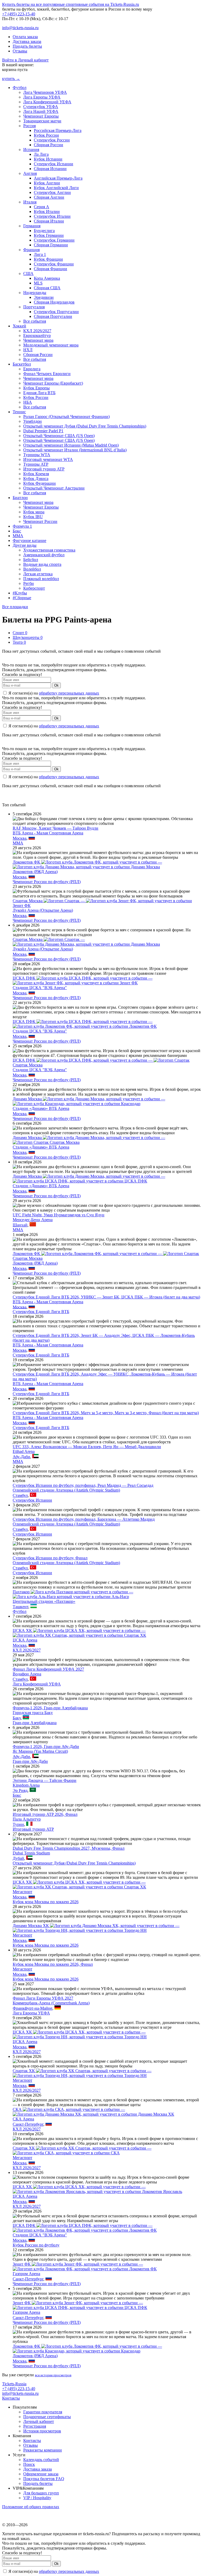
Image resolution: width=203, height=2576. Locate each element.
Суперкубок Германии (54, 240)
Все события (35, 321)
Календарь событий (41, 2460)
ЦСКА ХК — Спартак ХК (79, 1633)
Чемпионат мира (38, 340)
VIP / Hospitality (37, 2498)
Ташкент (20, 1607)
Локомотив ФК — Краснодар (87, 2349)
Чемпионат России (40, 521)
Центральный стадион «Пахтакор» (44, 1601)
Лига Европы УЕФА (42, 97)
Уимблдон (33, 421)
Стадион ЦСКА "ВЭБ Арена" (40, 988)
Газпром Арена (26, 2274)
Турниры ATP (36, 464)
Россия (29, 126)
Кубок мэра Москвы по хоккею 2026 (46, 1902)
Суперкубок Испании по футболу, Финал (50, 1558)
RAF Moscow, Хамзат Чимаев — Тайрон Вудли (56, 828)
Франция (31, 250)
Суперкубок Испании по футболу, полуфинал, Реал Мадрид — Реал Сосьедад (83, 1485)
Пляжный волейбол (41, 579)
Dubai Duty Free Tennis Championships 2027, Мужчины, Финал (69, 1848)
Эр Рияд (20, 1790)
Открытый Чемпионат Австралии (54, 488)
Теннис (19, 412)
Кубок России (46, 135)
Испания (31, 150)
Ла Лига (41, 154)
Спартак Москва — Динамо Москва (86, 942)
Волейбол (32, 569)
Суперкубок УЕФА (41, 107)
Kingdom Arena (26, 1785)
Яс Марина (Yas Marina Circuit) (40, 1751)
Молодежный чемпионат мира (51, 345)
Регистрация (35, 2426)
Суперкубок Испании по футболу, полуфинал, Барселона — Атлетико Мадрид (84, 1519)
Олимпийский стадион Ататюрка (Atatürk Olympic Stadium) (66, 1490)
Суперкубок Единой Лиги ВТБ (41, 1312)
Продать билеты (27, 46)
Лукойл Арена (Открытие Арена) (43, 910)
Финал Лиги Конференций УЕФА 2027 (48, 1669)
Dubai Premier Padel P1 (43, 431)
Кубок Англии (47, 183)
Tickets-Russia (14, 2384)
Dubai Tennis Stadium (31, 1853)
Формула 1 (22, 526)
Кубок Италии (47, 212)
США (28, 273)
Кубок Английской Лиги (56, 188)
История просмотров (42, 2431)
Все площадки (15, 607)
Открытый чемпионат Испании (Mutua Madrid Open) (71, 445)
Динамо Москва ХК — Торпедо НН (96, 1928)
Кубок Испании (48, 159)
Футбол (20, 88)
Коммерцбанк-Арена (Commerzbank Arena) (51, 2003)
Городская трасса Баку (33, 1713)
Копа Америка (47, 278)
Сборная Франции (50, 269)
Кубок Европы (36, 388)
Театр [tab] (19, 642)
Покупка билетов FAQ (44, 2479)
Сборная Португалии (53, 316)
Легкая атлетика (38, 574)
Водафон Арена (27, 1674)
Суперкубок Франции (54, 264)
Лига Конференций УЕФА (47, 102)
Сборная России (49, 145)
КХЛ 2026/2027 (37, 331)
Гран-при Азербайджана (35, 1723)
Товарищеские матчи (42, 121)
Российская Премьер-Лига (58, 130)
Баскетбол (22, 364)
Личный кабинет (39, 2421)
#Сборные (22, 598)
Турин (18, 1824)
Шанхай (20, 1225)
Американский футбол (44, 555)
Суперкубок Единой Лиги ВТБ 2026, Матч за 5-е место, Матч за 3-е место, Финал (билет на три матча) (106, 1413)
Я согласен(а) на (53, 693)
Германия (32, 226)
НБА (28, 402)
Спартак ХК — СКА (82, 2150)
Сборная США (47, 288)
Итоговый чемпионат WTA (48, 459)
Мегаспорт (22, 1892)
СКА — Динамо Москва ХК (93, 2112)
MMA (18, 536)
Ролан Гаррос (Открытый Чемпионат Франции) (66, 417)
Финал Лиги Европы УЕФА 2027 (43, 1998)
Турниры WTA (37, 455)
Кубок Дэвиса (36, 479)
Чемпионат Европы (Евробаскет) (53, 383)
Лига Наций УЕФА (41, 111)
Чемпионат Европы (41, 116)
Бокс (17, 531)
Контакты (11, 2398)
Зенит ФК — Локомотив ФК (85, 2266)
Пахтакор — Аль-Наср (73, 1594)
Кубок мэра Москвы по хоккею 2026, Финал (53, 1964)
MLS (38, 283)
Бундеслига (44, 231)
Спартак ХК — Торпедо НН (82, 2073)
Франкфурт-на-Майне (33, 2008)
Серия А (41, 207)
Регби (29, 583)
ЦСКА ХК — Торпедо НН (80, 2034)
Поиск (29, 2464)
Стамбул (20, 1495)
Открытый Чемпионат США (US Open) (59, 436)
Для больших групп (41, 2493)
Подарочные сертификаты (47, 2417)
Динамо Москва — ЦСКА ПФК (89, 1179)
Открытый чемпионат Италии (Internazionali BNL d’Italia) (75, 450)
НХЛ (28, 350)
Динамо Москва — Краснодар (89, 1101)
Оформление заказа (41, 2474)
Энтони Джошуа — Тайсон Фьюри (45, 1780)
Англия (30, 173)
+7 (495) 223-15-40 (19, 14)
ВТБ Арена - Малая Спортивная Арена (48, 833)
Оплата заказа (25, 37)
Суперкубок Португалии (56, 312)
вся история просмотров (53, 2375)
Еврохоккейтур (37, 335)
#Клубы (20, 593)
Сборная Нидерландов (54, 302)
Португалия (34, 307)
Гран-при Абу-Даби (30, 1761)
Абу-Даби (21, 1457)
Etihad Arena (24, 1451)
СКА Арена (23, 2119)
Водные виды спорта (42, 564)
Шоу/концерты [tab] (28, 637)
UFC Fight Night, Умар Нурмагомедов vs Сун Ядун (59, 1215)
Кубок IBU (33, 517)
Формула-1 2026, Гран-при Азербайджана (50, 1708)
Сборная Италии (49, 221)
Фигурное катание (29, 540)
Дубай (18, 1858)
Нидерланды (35, 293)
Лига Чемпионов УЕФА (45, 92)
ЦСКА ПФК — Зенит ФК (83, 980)
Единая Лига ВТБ (39, 393)
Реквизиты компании (43, 2450)
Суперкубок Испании (54, 164)
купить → (11, 79)
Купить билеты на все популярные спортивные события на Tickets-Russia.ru (71, 4)
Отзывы (20, 51)
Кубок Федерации (40, 483)
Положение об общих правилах (31, 2507)
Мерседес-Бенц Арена (33, 1220)
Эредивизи (44, 297)
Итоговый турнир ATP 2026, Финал (45, 1814)
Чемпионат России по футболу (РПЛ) (47, 882)
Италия (30, 202)
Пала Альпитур (27, 1819)
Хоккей (19, 326)
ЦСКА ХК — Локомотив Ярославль (97, 2189)
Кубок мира (34, 512)
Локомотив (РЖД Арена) (35, 872)
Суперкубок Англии (52, 192)
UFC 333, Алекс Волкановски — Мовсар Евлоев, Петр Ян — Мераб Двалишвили (87, 1447)
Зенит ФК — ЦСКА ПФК (80, 2305)
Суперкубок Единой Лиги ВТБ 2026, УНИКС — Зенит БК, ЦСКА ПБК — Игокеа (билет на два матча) (106, 1297)
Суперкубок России (52, 140)
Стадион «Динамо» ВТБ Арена (41, 1108)
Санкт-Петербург (28, 2124)
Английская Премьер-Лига (58, 178)
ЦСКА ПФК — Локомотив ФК (85, 1024)
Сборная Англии (49, 197)
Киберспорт (34, 588)
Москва (20, 838)
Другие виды (25, 545)
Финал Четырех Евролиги (47, 374)
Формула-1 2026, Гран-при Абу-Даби (46, 1747)
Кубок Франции (48, 259)
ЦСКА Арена (25, 1640)
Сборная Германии (51, 245)
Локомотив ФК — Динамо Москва (87, 864)
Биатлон (20, 498)
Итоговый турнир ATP (44, 469)
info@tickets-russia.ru (20, 28)
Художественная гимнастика (49, 550)
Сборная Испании (50, 169)
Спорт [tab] (20, 633)
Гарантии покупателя (43, 2412)
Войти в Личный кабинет (25, 60)
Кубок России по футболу (36, 2245)
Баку (17, 1718)
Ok (56, 685)
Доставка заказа (27, 41)
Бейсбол (31, 560)
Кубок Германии (49, 235)
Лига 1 (40, 254)
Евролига (32, 369)
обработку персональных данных (69, 693)
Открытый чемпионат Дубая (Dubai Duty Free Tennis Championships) (85, 426)
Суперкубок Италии (52, 216)
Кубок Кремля (36, 474)
